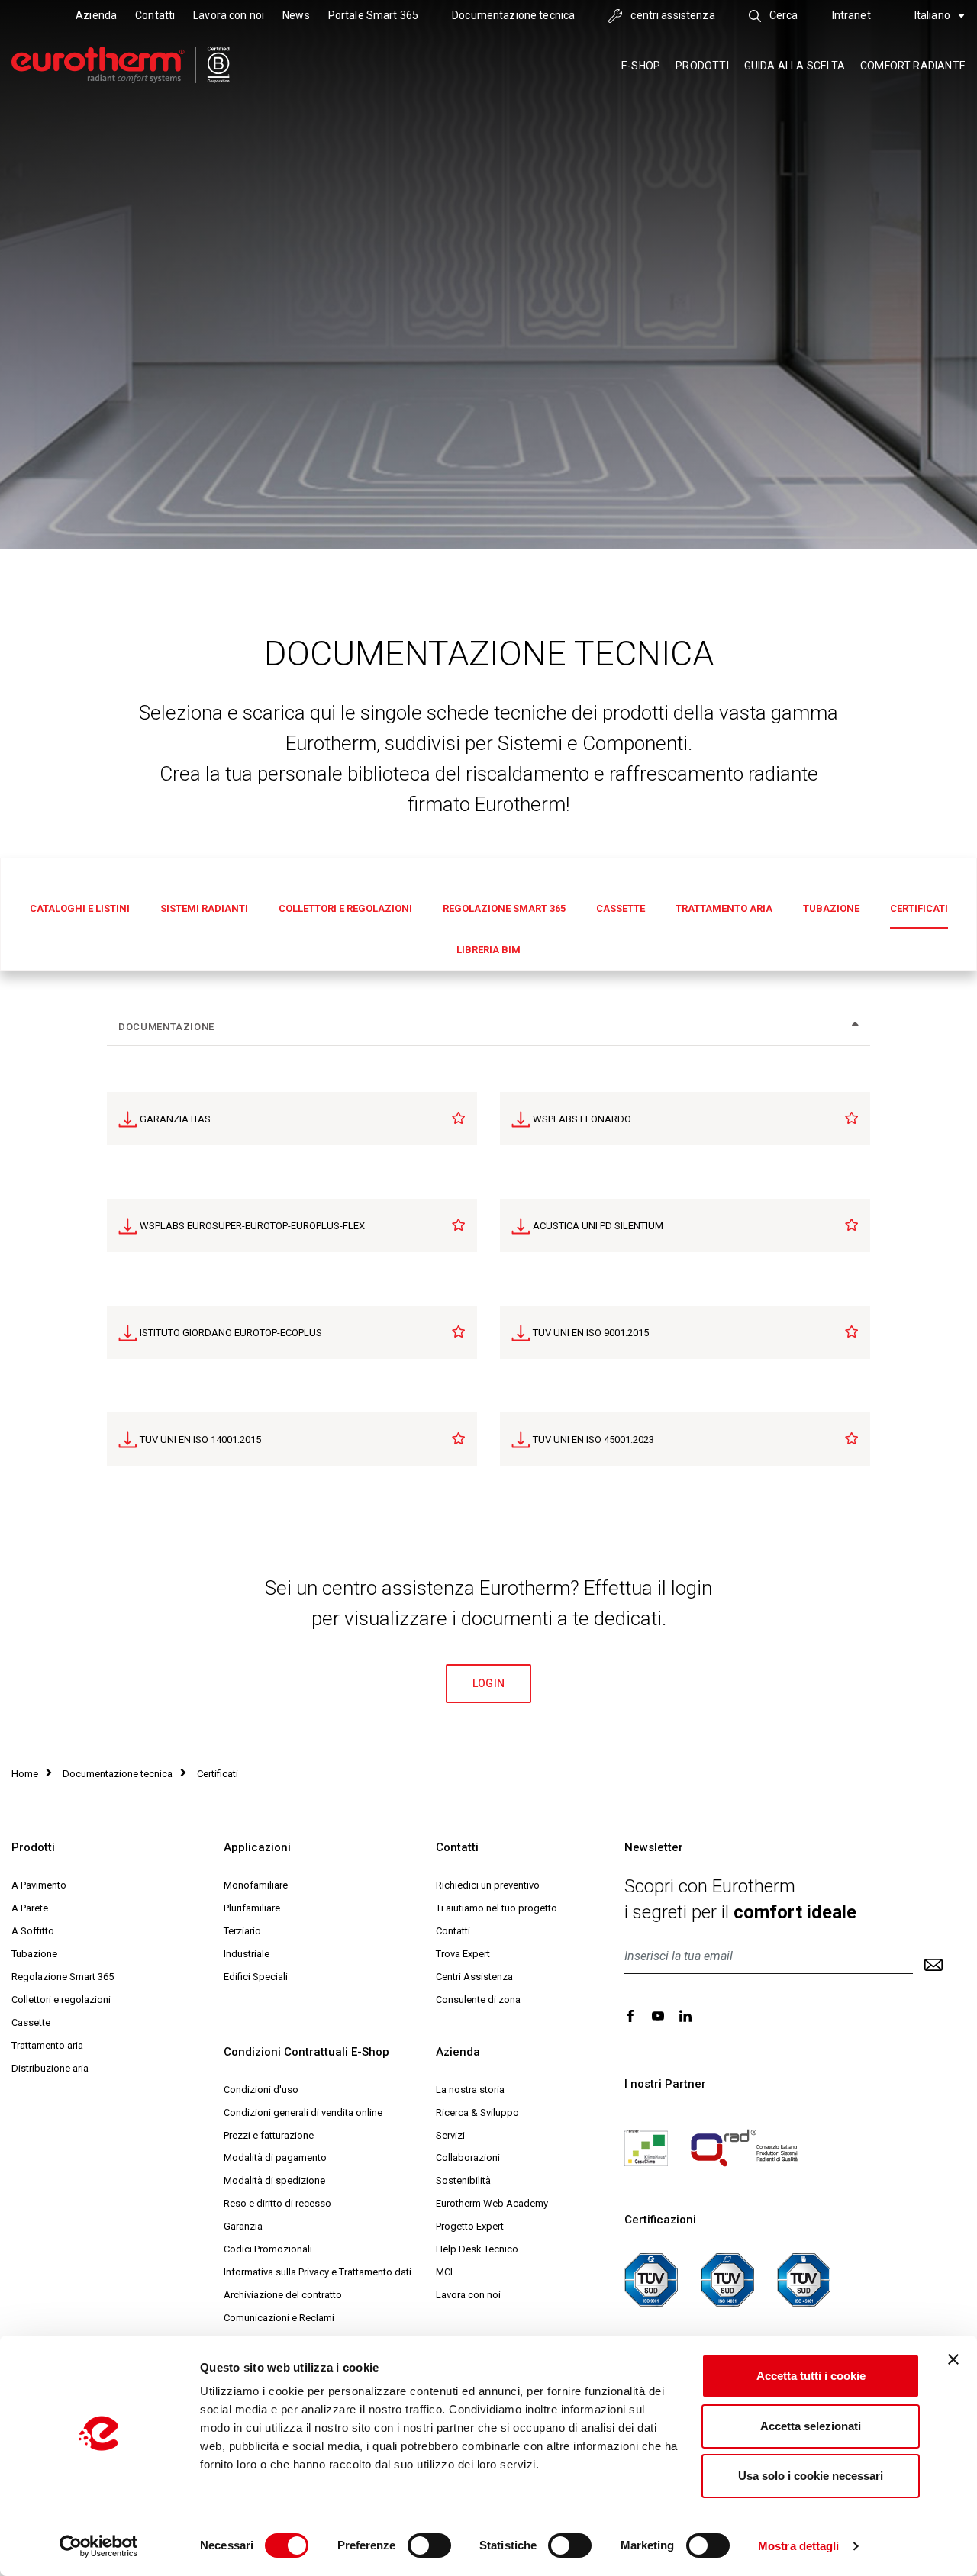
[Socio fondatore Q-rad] (744, 2147)
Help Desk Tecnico (477, 2249)
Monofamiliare (256, 1885)
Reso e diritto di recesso (277, 2203)
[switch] (429, 2545)
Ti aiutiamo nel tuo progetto (497, 1908)
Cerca (783, 15)
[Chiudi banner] (953, 2359)
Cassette (621, 908)
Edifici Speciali (256, 1977)
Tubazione (831, 908)
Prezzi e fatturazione (269, 2135)
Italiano (933, 15)
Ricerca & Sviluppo (477, 2112)
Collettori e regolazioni (345, 908)
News (296, 15)
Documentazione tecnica (513, 15)
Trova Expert (463, 1954)
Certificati (919, 908)
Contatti (155, 15)
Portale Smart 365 (373, 15)
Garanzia (243, 2226)
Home (25, 1774)
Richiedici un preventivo (488, 1885)
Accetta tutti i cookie (811, 2376)
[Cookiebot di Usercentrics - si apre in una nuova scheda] (99, 2546)
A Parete (30, 1908)
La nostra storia (470, 2090)
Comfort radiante (913, 66)
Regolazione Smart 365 (504, 908)
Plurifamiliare (252, 1908)
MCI (444, 2272)
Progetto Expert (470, 2226)
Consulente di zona (478, 2000)
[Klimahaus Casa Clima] (646, 2147)
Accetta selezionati (811, 2426)
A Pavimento (39, 1885)
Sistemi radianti (204, 908)
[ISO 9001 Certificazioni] (651, 2279)
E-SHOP (641, 66)
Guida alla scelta (795, 66)
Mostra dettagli (799, 2546)
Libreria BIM (488, 950)
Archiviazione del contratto (283, 2295)
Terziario (242, 1931)
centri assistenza (672, 15)
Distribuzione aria (50, 2068)
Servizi (450, 2135)
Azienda (96, 15)
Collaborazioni (468, 2157)
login (489, 1683)
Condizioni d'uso (261, 2090)
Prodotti (702, 66)
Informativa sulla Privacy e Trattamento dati (318, 2272)
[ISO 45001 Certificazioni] (804, 2279)
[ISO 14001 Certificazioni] (727, 2279)
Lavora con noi (229, 15)
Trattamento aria (724, 908)
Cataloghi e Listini (80, 908)
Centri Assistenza (474, 1977)
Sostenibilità (463, 2180)
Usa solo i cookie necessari (811, 2476)
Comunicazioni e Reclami (279, 2318)
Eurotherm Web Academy (492, 2203)
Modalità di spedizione (274, 2180)
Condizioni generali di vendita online (303, 2112)
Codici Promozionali (268, 2249)
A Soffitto (33, 1931)
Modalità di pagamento (275, 2157)
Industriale (247, 1954)
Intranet (851, 15)
